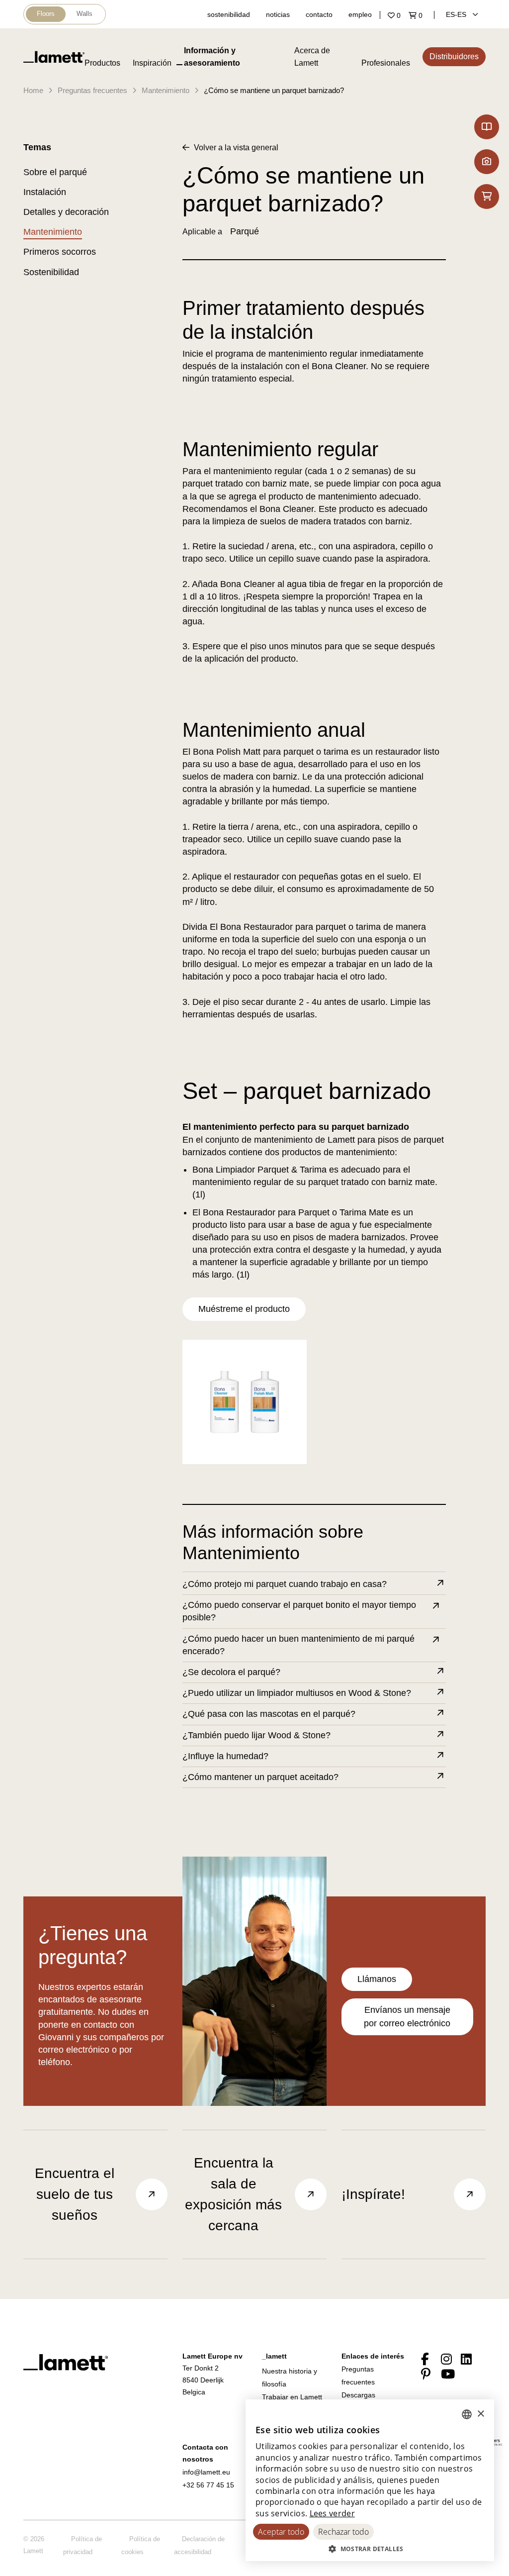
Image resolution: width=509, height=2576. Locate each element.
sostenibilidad (229, 14)
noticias (278, 14)
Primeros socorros (60, 252)
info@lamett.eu (206, 2472)
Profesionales (386, 63)
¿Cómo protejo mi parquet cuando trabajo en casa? (285, 1584)
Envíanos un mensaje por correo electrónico (407, 2017)
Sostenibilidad (51, 272)
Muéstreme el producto (244, 1309)
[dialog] (370, 2480)
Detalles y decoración (66, 212)
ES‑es (457, 14)
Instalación (45, 192)
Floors (46, 14)
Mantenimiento (166, 90)
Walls (85, 14)
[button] (370, 2549)
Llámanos (377, 1979)
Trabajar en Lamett (292, 2397)
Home (33, 90)
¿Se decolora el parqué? (231, 1672)
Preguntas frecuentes (92, 90)
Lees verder (332, 2513)
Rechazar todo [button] (343, 2532)
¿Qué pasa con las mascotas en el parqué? (269, 1714)
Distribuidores (454, 56)
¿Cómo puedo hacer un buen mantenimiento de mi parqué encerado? (298, 1645)
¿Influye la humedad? (225, 1756)
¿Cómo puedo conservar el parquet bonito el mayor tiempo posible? (299, 1611)
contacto (319, 14)
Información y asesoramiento (212, 57)
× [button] (480, 2414)
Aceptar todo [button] (281, 2532)
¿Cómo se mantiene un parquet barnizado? (274, 90)
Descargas (358, 2395)
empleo (360, 14)
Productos (102, 63)
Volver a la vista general (235, 148)
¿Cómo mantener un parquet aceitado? (260, 1777)
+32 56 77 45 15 (208, 2485)
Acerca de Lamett (312, 57)
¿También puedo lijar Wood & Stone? (256, 1735)
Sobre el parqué (55, 172)
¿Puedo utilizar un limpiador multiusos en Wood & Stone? (297, 1693)
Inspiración (152, 63)
